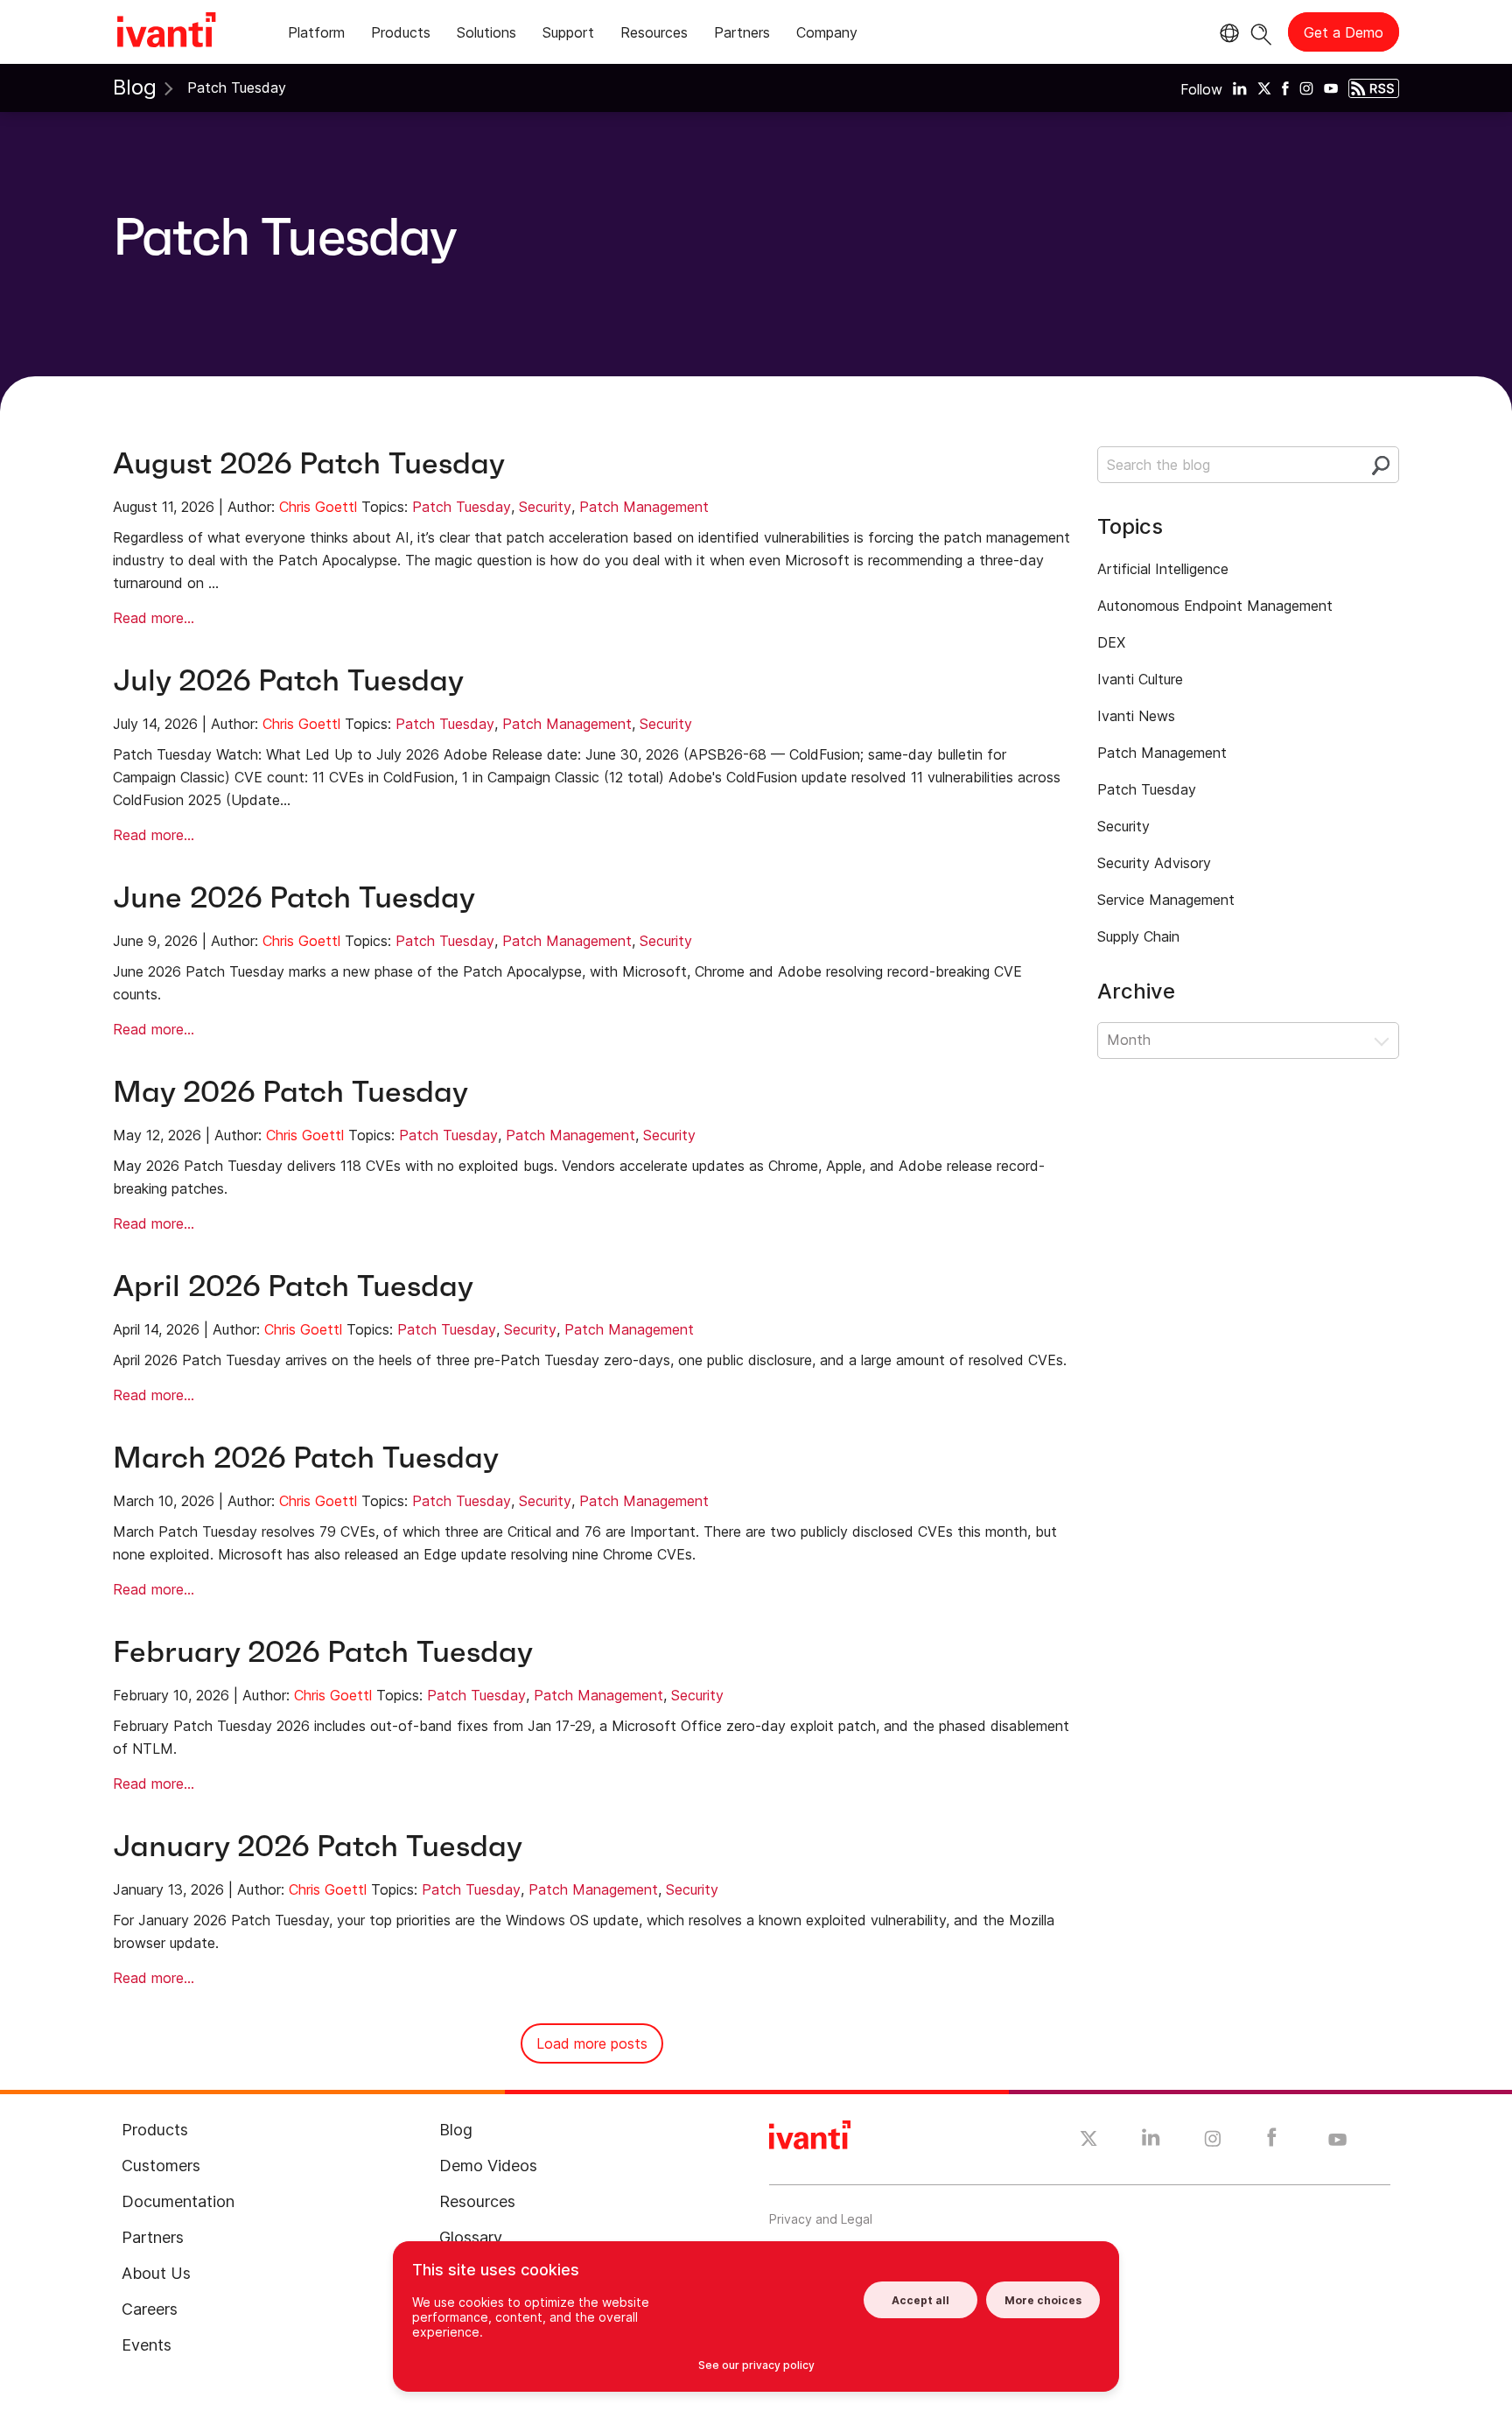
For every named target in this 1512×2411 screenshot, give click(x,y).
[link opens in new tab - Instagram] (1213, 2141)
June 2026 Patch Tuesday (294, 897)
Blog (135, 87)
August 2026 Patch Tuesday (309, 463)
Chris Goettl (318, 507)
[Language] (1227, 33)
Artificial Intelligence (1163, 569)
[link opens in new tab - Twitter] (1089, 2141)
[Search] (1261, 32)
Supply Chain (1138, 936)
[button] (1248, 1041)
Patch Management (644, 507)
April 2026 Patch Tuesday (293, 1286)
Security (545, 507)
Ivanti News (1136, 716)
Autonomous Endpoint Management (1215, 606)
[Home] (166, 32)
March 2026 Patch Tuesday (306, 1458)
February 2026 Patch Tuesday (323, 1652)
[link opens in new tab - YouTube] (1337, 2141)
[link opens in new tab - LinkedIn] (1151, 2141)
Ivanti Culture (1140, 679)
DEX (1111, 642)
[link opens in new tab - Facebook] (1272, 2141)
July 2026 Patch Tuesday (288, 680)
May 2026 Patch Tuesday (290, 1092)
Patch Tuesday (462, 507)
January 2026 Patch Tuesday (318, 1846)
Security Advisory (1154, 863)
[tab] (316, 35)
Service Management (1166, 900)
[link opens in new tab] (1240, 88)
